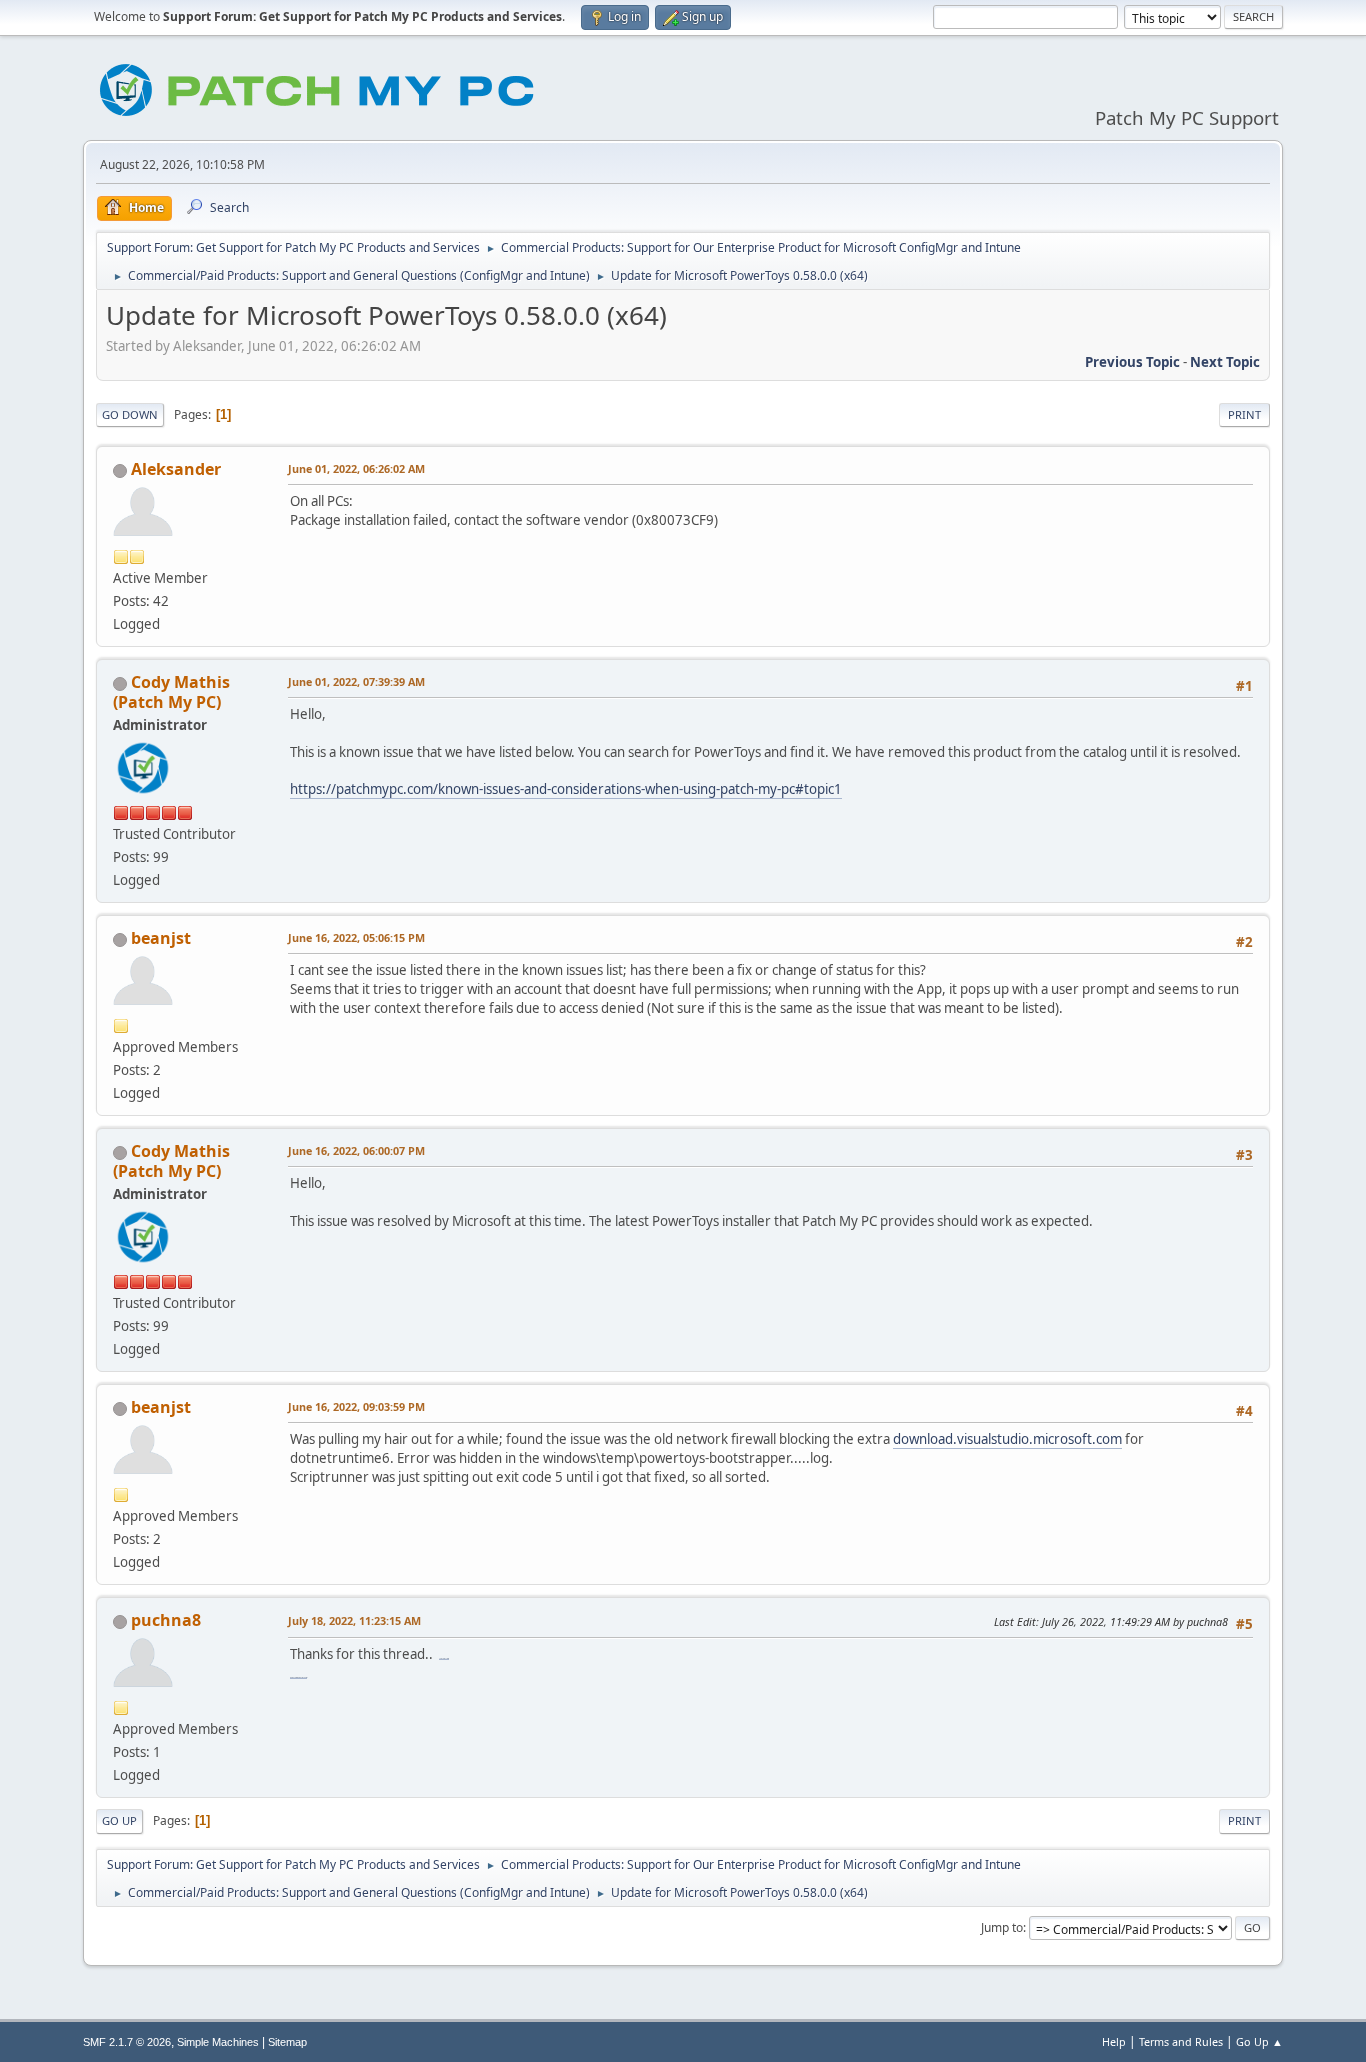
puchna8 (166, 1620)
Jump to (1002, 1927)
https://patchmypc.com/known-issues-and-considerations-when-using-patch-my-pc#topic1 (566, 789)
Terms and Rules (1181, 2041)
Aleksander (176, 469)
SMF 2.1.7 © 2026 (127, 2042)
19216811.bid (444, 1658)
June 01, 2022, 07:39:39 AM (356, 681)
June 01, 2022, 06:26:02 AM (356, 468)
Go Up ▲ (1259, 2041)
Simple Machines (218, 2042)
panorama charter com (298, 1677)
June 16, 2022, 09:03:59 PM (356, 1406)
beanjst (161, 938)
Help (1114, 2041)
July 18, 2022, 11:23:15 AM (354, 1620)
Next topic (1225, 362)
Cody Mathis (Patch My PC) (171, 692)
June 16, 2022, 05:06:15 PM (356, 937)
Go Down (130, 414)
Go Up (119, 1820)
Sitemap (287, 2042)
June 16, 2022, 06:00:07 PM (356, 1150)
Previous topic (1132, 362)
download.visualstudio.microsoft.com (1007, 1439)
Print (1244, 414)
